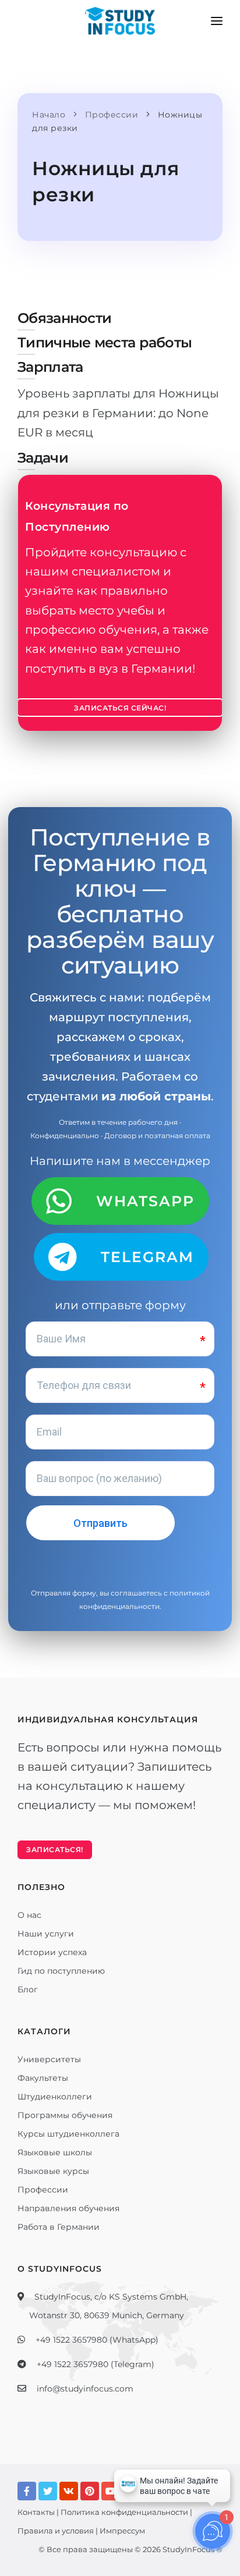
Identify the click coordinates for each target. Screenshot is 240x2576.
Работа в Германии (59, 2227)
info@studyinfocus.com (85, 2389)
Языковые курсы (53, 2171)
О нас (29, 1915)
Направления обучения (68, 2208)
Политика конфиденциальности (124, 2512)
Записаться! (55, 1850)
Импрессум (122, 2531)
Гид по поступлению (61, 1971)
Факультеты (43, 2078)
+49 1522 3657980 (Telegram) (96, 2364)
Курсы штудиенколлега (68, 2134)
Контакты (36, 2512)
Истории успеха (52, 1952)
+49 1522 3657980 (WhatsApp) (97, 2340)
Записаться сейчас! (120, 708)
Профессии (43, 2190)
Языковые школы (55, 2152)
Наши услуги (46, 1934)
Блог (28, 1989)
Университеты (49, 2059)
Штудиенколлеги (55, 2097)
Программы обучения (65, 2115)
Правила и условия (56, 2531)
